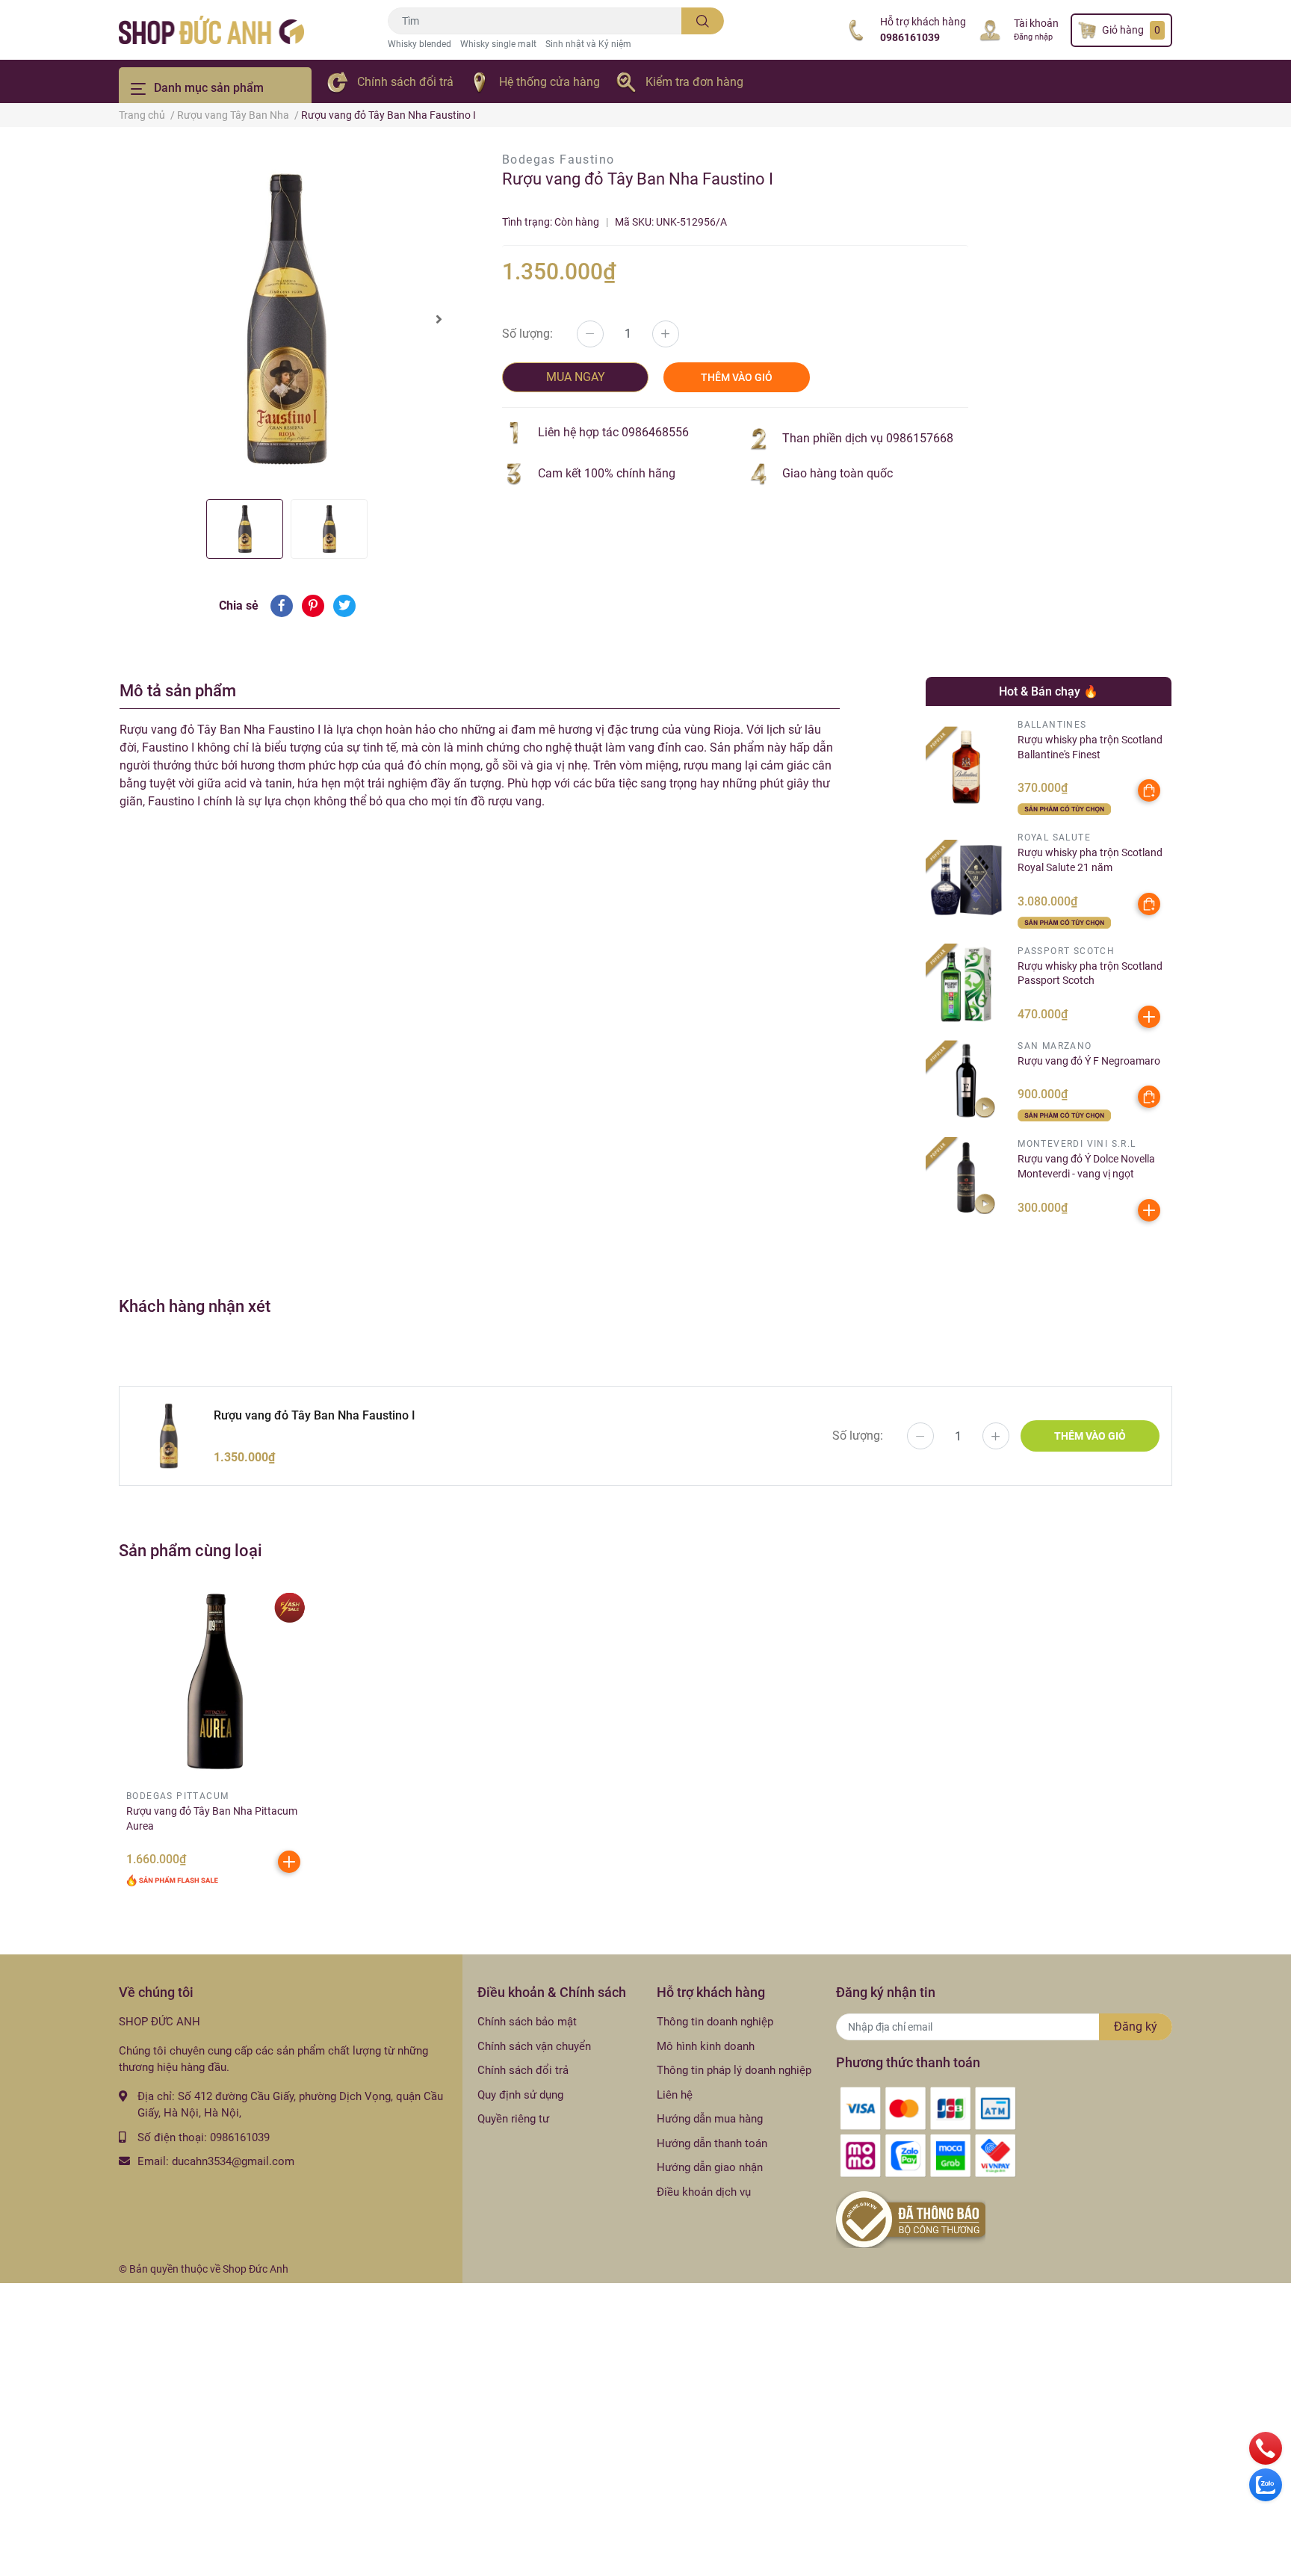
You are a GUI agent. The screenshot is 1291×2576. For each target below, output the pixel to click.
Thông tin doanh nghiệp (715, 2022)
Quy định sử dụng (520, 2095)
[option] (287, 319)
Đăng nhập (1033, 37)
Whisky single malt (498, 44)
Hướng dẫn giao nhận (710, 2167)
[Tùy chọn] (1149, 790)
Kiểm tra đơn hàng (694, 82)
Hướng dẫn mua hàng (710, 2119)
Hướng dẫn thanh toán (712, 2143)
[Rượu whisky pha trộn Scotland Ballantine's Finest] (966, 767)
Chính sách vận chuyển (534, 2046)
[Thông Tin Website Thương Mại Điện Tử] (911, 2219)
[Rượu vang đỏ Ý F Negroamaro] (966, 1081)
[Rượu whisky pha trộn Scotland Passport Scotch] (966, 984)
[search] (703, 21)
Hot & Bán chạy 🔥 (1049, 691)
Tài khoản (1036, 23)
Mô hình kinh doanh (706, 2046)
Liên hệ (675, 2095)
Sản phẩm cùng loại (191, 1550)
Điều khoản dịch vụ (704, 2192)
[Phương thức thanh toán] (928, 2131)
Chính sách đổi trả (405, 82)
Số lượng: (527, 334)
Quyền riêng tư (513, 2119)
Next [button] (439, 319)
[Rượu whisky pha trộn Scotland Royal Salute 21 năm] (966, 880)
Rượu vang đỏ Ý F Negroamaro (1089, 1061)
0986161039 (910, 37)
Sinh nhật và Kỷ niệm (588, 44)
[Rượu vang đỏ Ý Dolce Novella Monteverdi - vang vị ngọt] (966, 1178)
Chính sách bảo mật (527, 2022)
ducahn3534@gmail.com (233, 2161)
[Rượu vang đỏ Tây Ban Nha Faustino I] (287, 319)
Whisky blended (420, 44)
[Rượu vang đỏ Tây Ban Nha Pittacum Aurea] (215, 1682)
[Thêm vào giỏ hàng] (1149, 1017)
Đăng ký (1136, 2027)
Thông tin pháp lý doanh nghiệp (734, 2070)
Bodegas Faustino (558, 160)
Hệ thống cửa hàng (549, 82)
